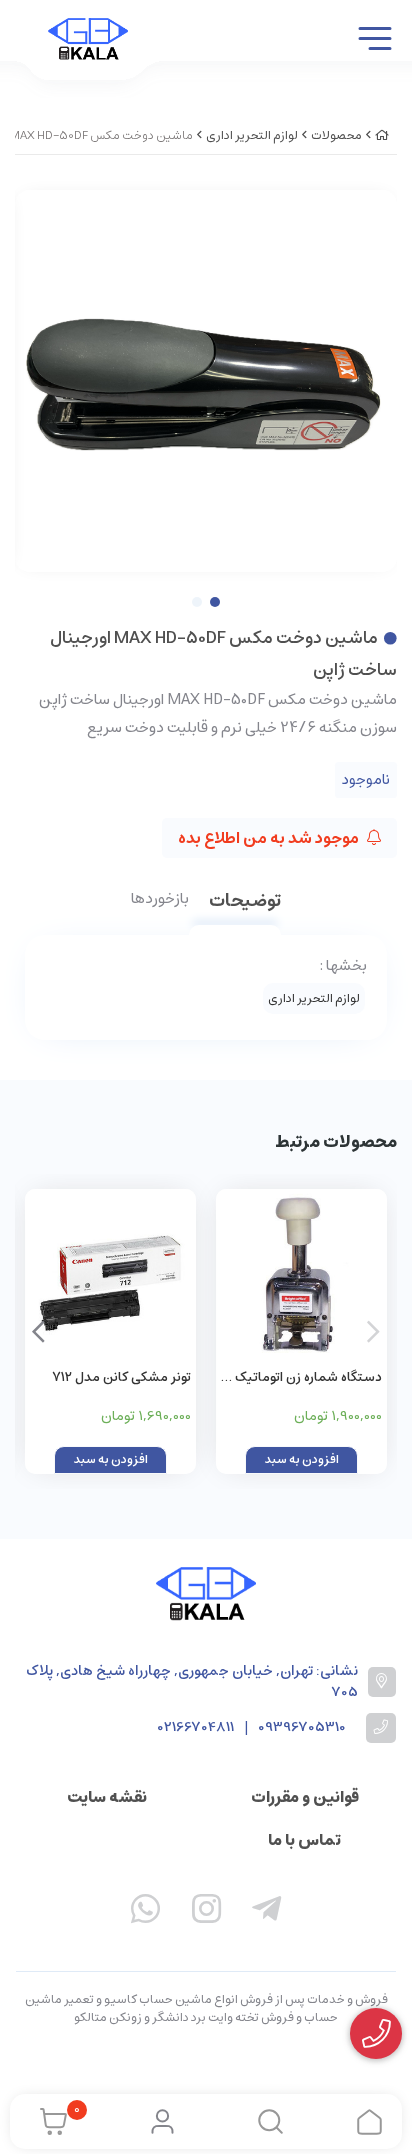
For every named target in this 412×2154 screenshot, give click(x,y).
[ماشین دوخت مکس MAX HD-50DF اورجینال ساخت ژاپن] (206, 1593)
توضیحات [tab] (245, 902)
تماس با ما (304, 1840)
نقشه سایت (107, 1797)
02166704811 (196, 1727)
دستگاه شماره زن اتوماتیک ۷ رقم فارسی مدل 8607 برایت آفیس (302, 1378)
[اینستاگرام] (206, 1913)
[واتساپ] (146, 1913)
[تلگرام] (267, 1913)
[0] (48, 2122)
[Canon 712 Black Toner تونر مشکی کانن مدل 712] (110, 1274)
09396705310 (302, 1727)
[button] (38, 1332)
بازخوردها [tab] (160, 900)
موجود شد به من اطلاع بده (270, 838)
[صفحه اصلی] (382, 135)
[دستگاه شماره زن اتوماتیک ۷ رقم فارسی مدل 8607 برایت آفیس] (301, 1274)
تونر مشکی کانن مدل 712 (121, 1377)
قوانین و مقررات (305, 1797)
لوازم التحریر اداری (252, 135)
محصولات (336, 135)
